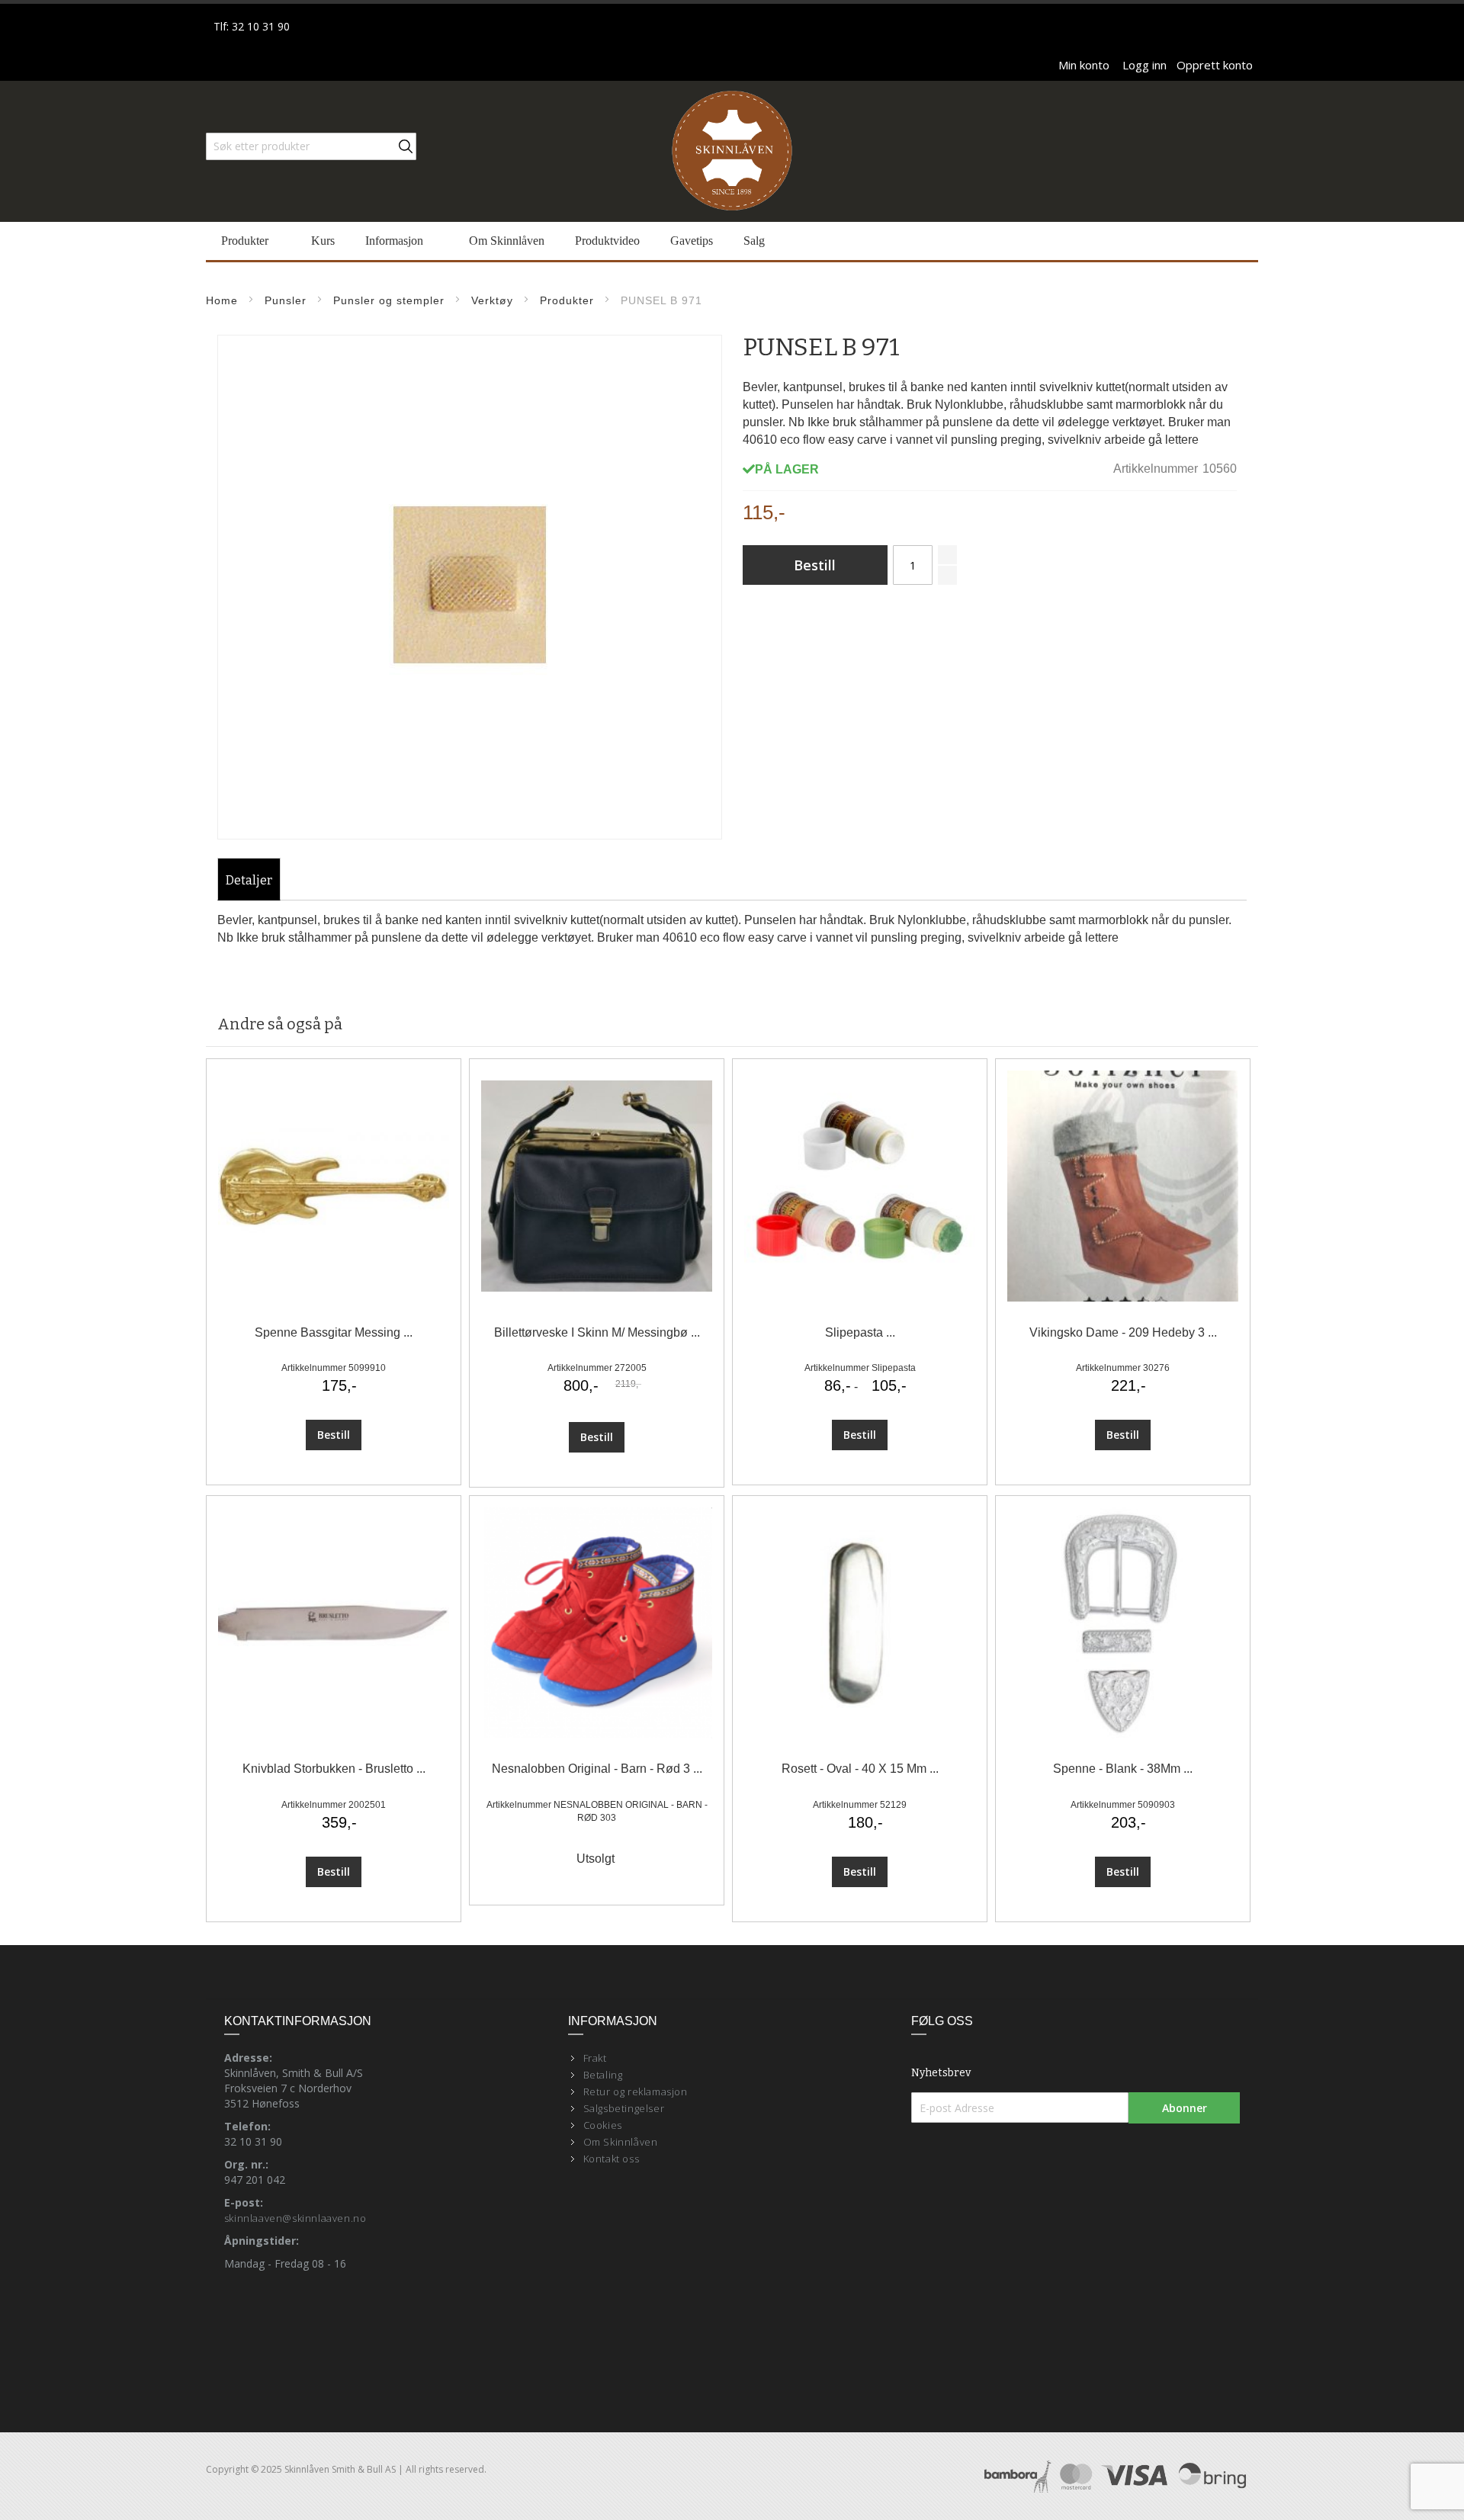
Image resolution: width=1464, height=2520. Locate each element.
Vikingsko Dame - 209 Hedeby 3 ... (1123, 1332)
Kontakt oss (612, 2159)
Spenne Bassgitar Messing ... (334, 1332)
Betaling (603, 2075)
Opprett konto (1215, 65)
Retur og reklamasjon (636, 2091)
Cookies (603, 2125)
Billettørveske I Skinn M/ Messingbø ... (597, 1332)
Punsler (286, 300)
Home (222, 300)
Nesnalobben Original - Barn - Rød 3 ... (597, 1769)
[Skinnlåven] (732, 151)
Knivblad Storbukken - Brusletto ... (334, 1769)
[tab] (249, 881)
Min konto (1084, 65)
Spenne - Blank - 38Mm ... (1123, 1769)
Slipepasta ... (860, 1332)
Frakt (595, 2058)
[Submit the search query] (406, 146)
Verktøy (492, 300)
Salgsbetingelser (624, 2108)
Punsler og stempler (389, 300)
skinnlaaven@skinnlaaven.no (295, 2218)
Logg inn (1145, 65)
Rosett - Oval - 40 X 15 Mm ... (860, 1769)
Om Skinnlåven (621, 2142)
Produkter (567, 300)
